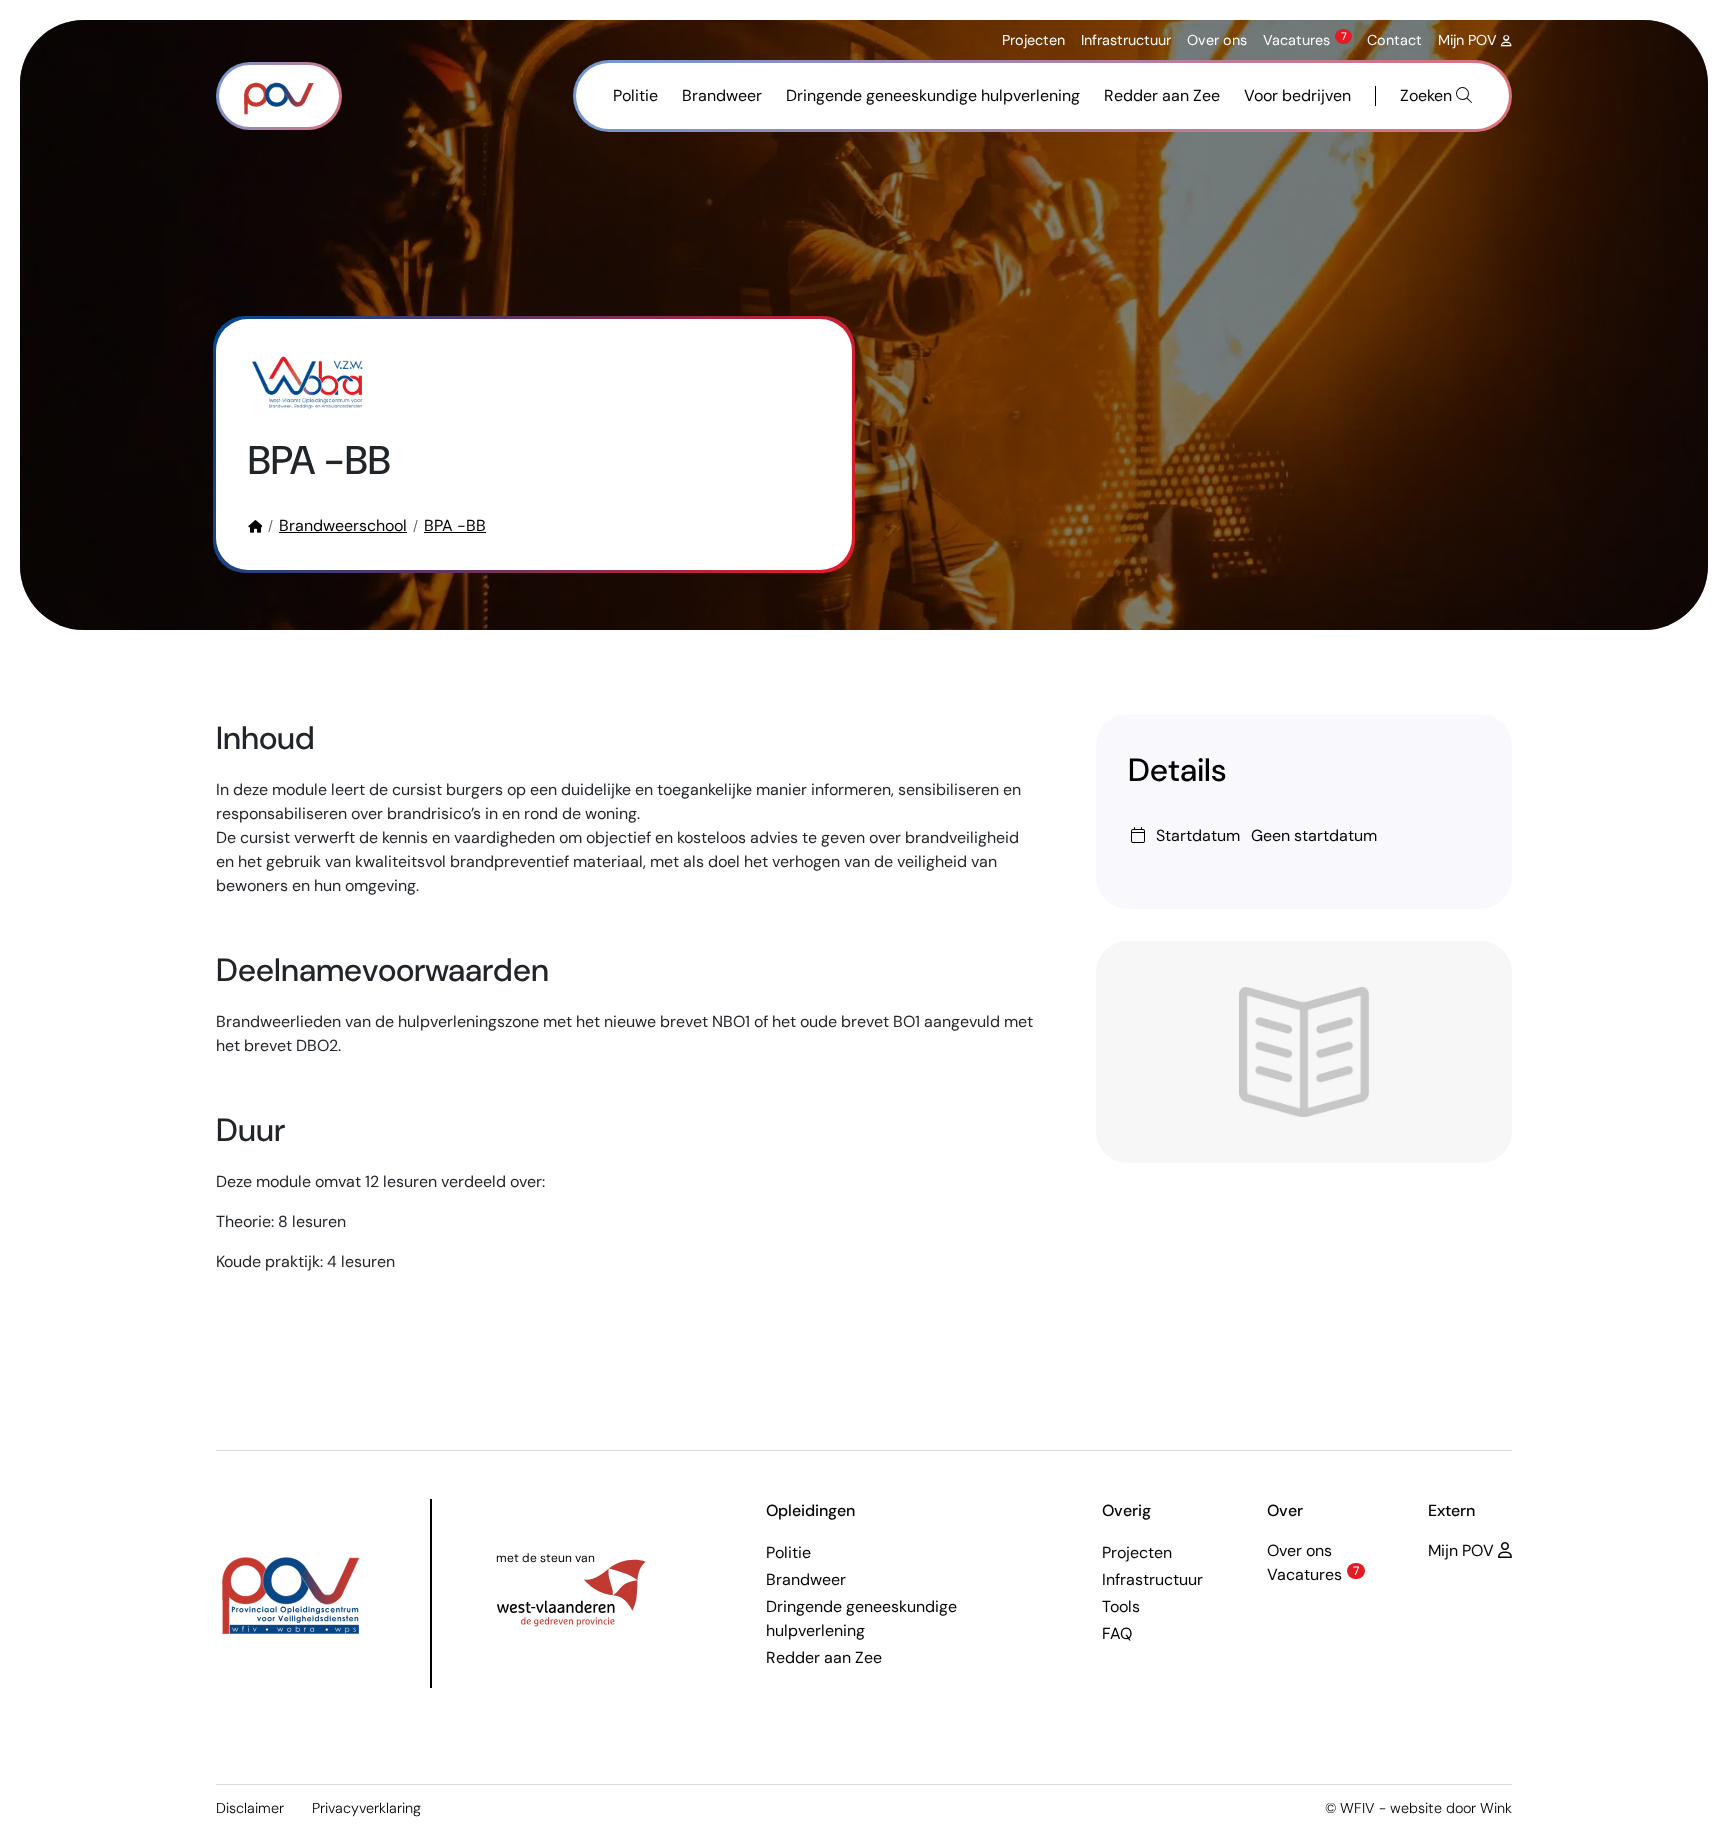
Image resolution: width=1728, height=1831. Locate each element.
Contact (1394, 40)
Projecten (1033, 40)
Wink (1496, 1808)
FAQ (1117, 1633)
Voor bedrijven (1297, 95)
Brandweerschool (343, 525)
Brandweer (722, 95)
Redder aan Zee (1162, 95)
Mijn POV (1469, 40)
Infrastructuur (1126, 40)
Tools (1121, 1606)
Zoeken (1428, 95)
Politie (635, 95)
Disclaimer (250, 1808)
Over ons (1217, 40)
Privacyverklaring (366, 1808)
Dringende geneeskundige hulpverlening (933, 95)
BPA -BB (455, 525)
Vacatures (1304, 40)
